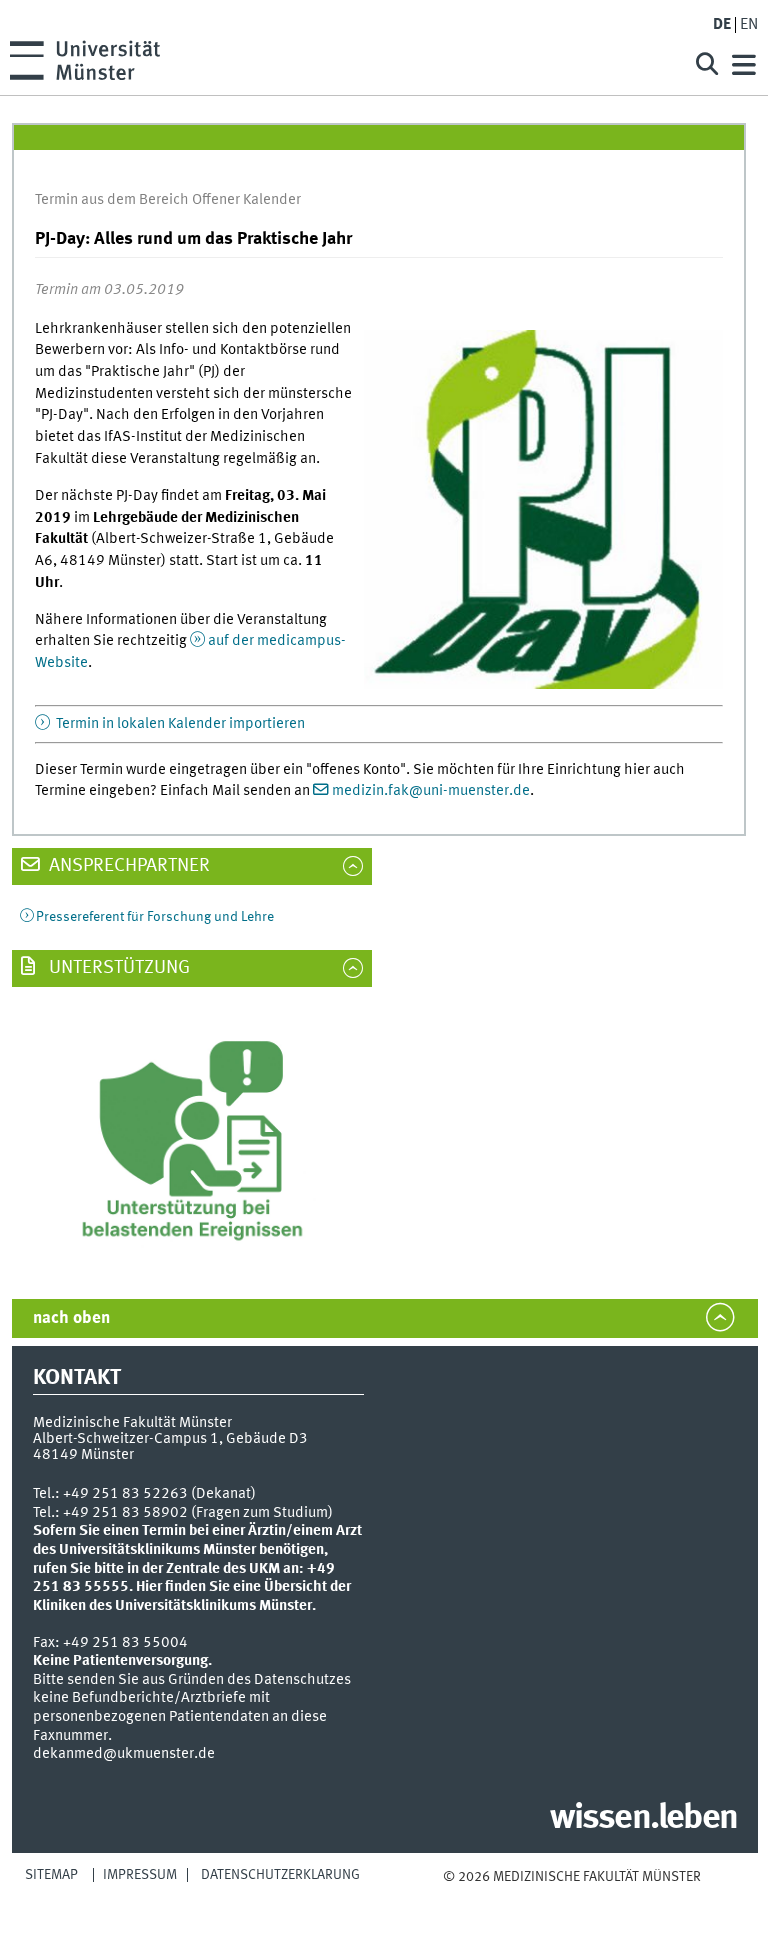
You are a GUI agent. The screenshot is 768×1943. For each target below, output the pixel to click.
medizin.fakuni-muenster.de (431, 791)
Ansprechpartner (127, 866)
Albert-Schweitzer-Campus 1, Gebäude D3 (170, 1439)
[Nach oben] (571, 1895)
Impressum (140, 1875)
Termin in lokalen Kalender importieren (179, 724)
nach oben (71, 1318)
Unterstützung (117, 968)
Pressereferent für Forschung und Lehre (155, 917)
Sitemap (51, 1875)
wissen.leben (643, 1819)
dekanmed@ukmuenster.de (124, 1754)
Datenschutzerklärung (280, 1875)
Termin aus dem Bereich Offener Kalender (168, 200)
